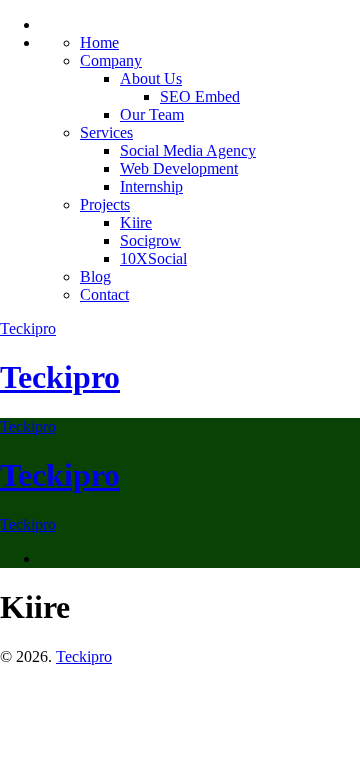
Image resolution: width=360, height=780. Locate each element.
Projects (105, 204)
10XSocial (153, 258)
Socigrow (150, 240)
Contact (104, 294)
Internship (151, 186)
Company (111, 60)
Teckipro (28, 328)
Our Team (152, 114)
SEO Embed (200, 96)
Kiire (136, 222)
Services (106, 132)
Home (99, 42)
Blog (95, 276)
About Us (151, 78)
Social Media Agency (188, 150)
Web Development (179, 168)
